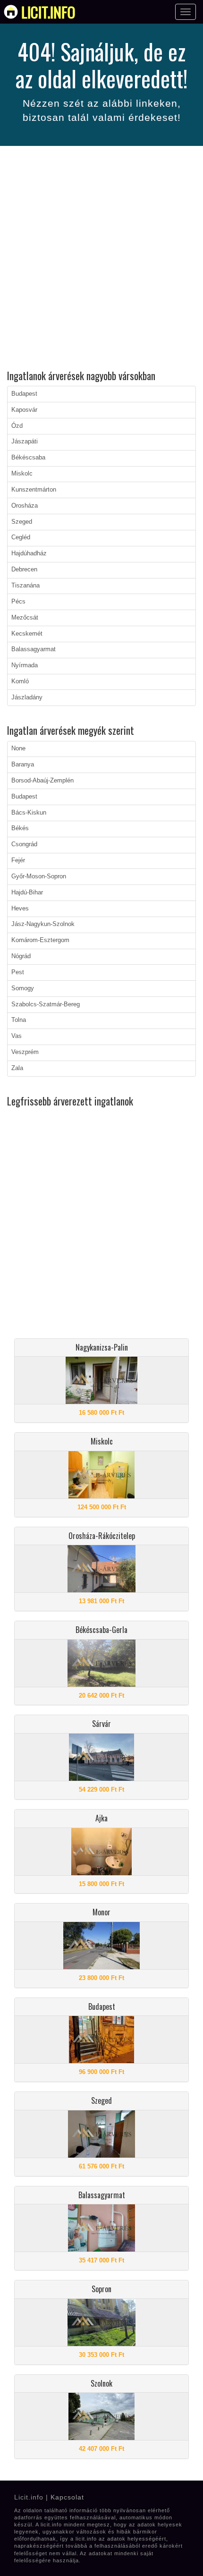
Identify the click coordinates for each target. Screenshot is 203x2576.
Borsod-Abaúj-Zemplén (42, 781)
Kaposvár (24, 410)
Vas (17, 1036)
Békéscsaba (28, 458)
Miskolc (22, 474)
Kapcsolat (67, 2497)
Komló (20, 681)
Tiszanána (25, 586)
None (18, 748)
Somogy (23, 988)
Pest (18, 972)
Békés (20, 828)
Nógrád (21, 956)
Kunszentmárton (34, 490)
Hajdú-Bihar (27, 893)
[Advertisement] (101, 259)
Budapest (24, 394)
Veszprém (25, 1052)
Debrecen (24, 570)
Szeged (22, 522)
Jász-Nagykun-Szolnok (43, 924)
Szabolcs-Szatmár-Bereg (46, 1004)
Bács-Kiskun (29, 813)
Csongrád (24, 844)
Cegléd (21, 537)
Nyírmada (25, 665)
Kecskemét (27, 634)
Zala (17, 1068)
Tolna (19, 1020)
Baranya (23, 765)
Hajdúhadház (29, 553)
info (48, 12)
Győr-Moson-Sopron (39, 876)
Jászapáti (25, 442)
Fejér (18, 860)
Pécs (18, 602)
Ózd (17, 426)
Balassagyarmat (34, 649)
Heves (20, 909)
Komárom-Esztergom (40, 940)
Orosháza (25, 506)
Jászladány (27, 697)
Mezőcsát (25, 618)
